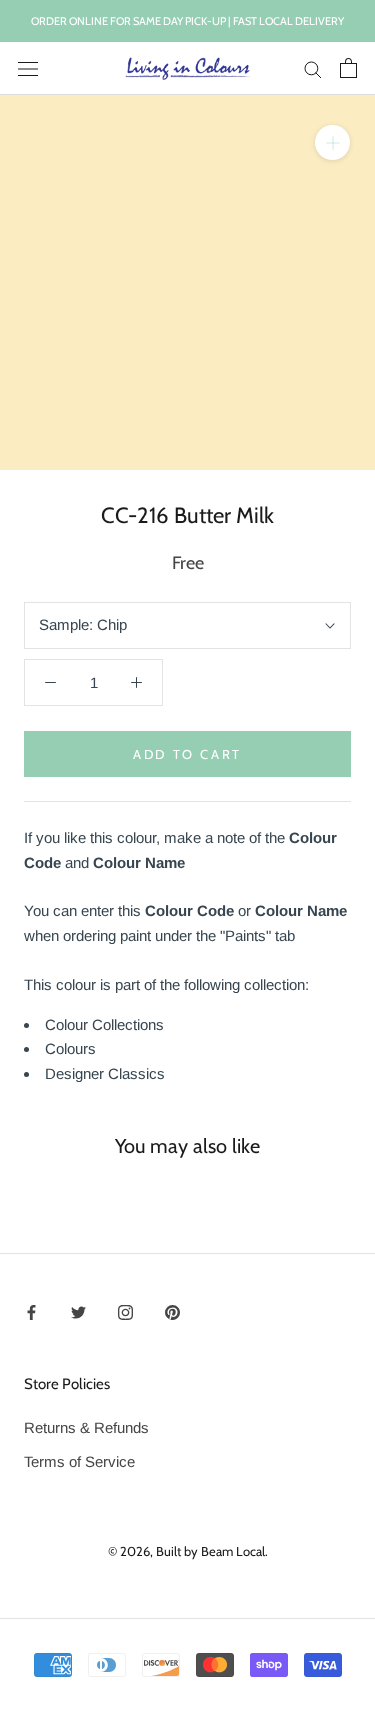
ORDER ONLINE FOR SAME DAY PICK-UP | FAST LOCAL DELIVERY (187, 21)
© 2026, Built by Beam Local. (188, 1551)
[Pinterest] (172, 1311)
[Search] (313, 69)
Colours (70, 1048)
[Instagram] (125, 1311)
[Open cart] (348, 68)
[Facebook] (31, 1311)
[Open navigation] (28, 68)
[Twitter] (78, 1311)
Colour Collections (104, 1024)
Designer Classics (105, 1073)
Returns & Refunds (86, 1427)
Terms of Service (79, 1461)
